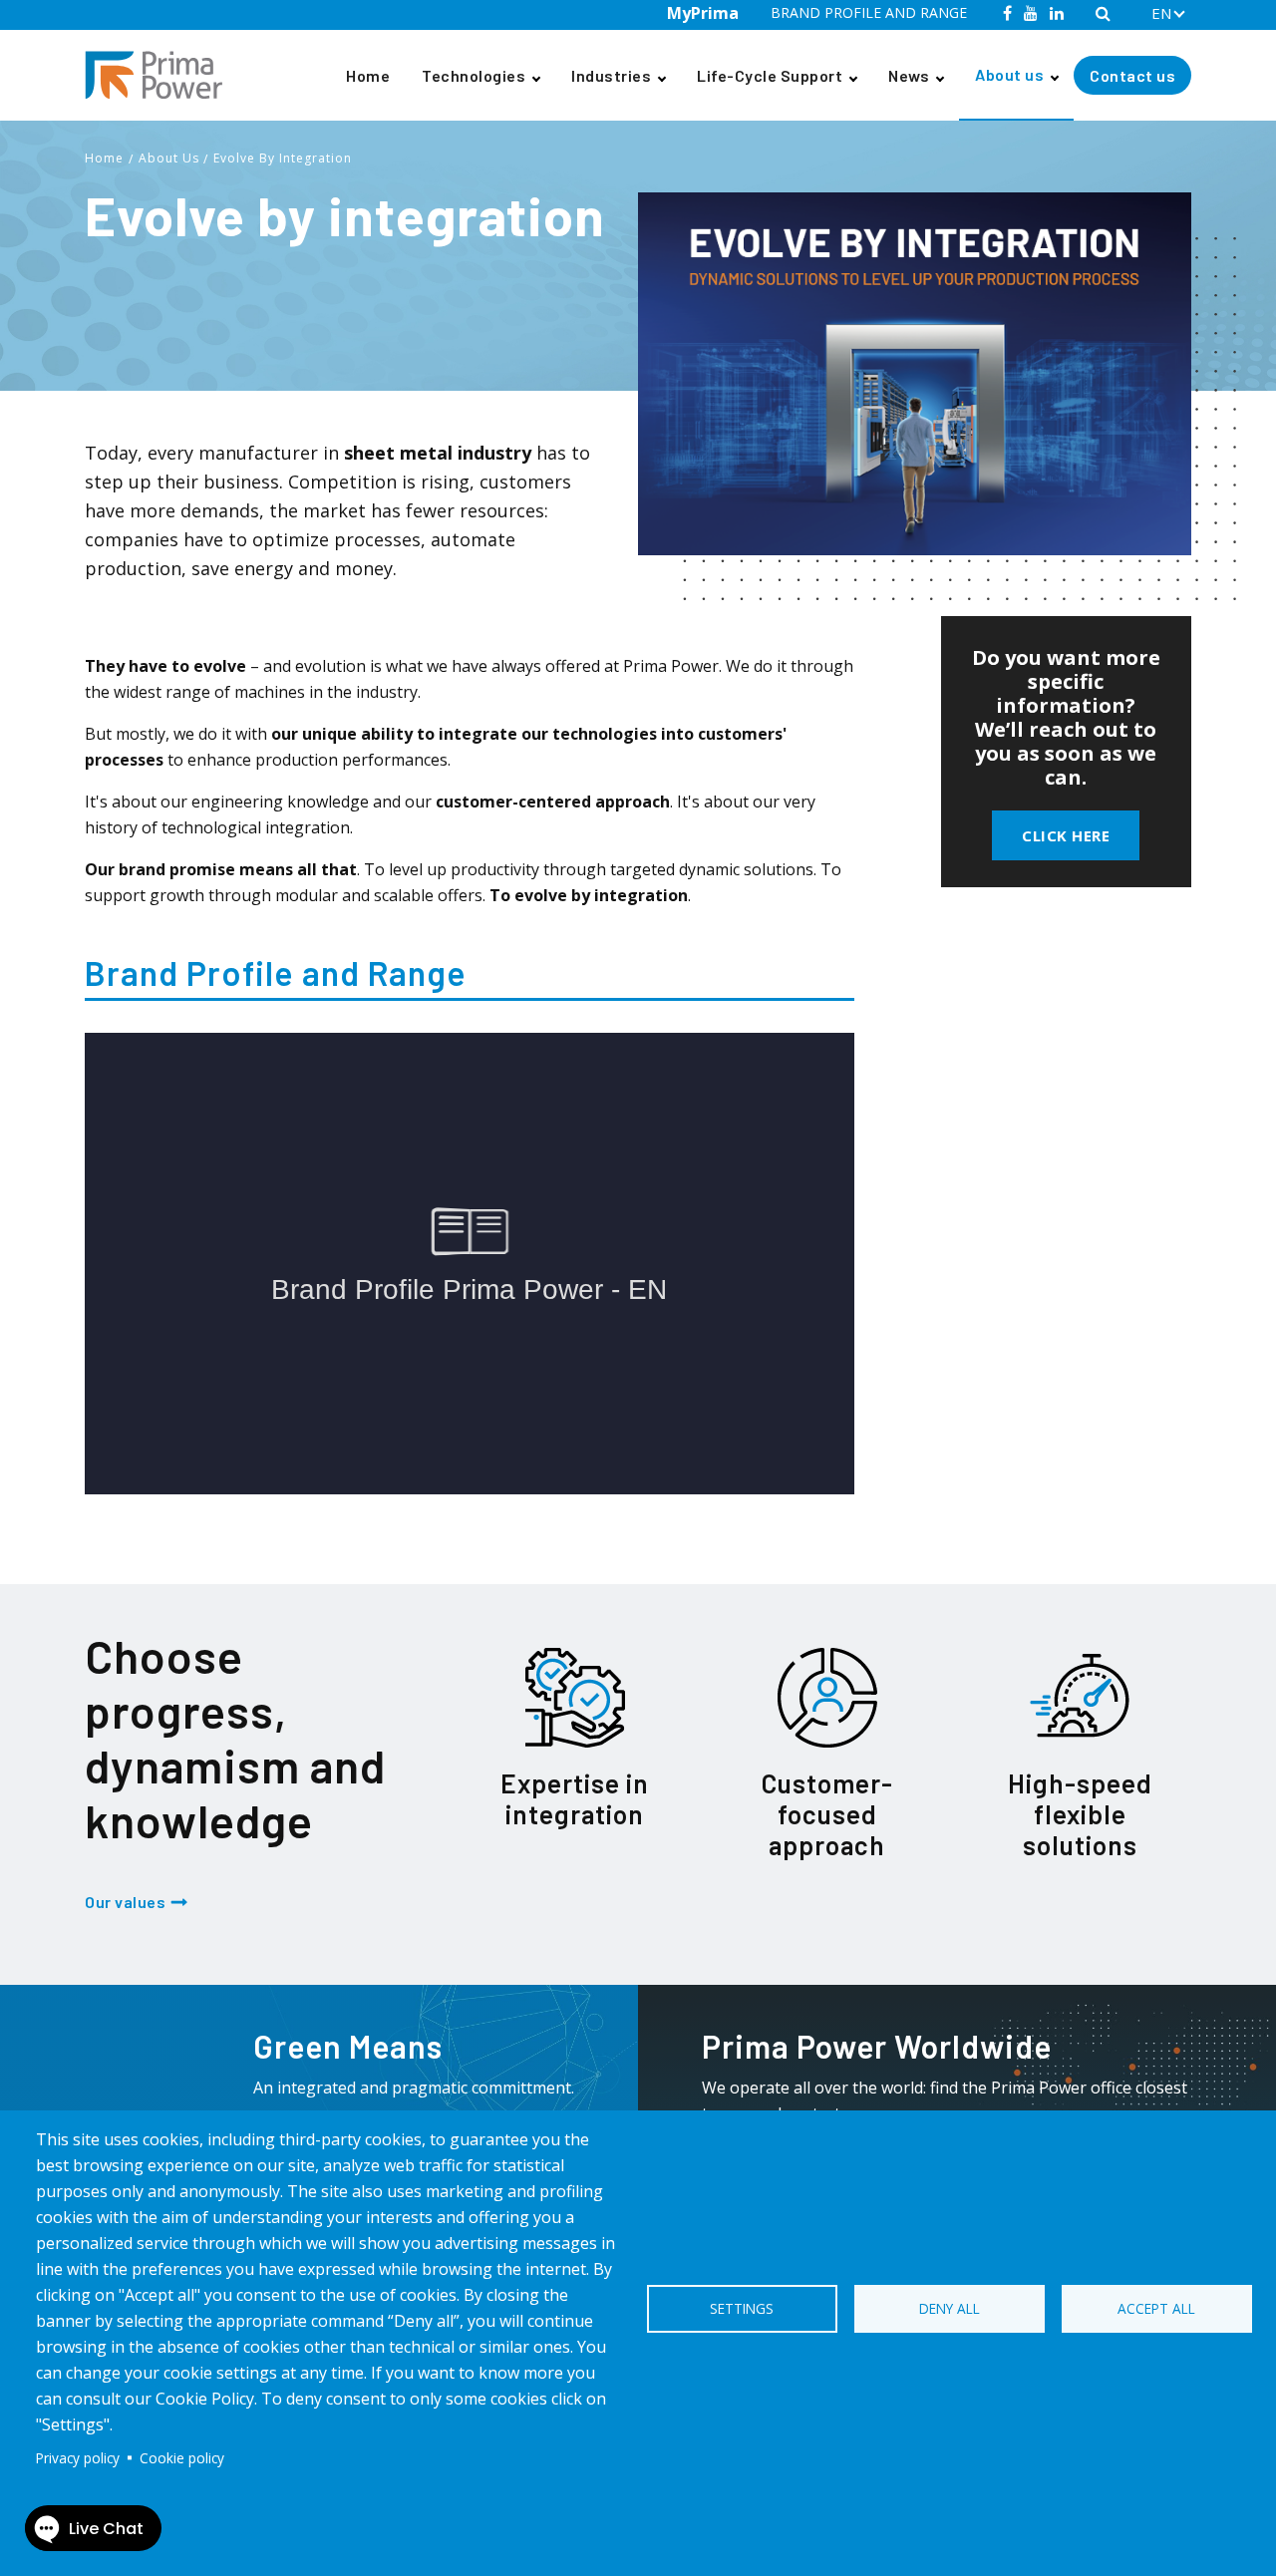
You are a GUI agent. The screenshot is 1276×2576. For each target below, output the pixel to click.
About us (1009, 74)
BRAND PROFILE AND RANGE (869, 12)
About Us (169, 158)
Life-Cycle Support (770, 75)
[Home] (161, 75)
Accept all (1156, 2308)
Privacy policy (78, 2458)
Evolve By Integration (283, 158)
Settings (742, 2308)
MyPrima (703, 13)
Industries (611, 75)
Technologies (474, 75)
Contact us (1132, 75)
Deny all (950, 2308)
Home (368, 75)
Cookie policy (182, 2458)
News (909, 75)
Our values (125, 1902)
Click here (1066, 835)
